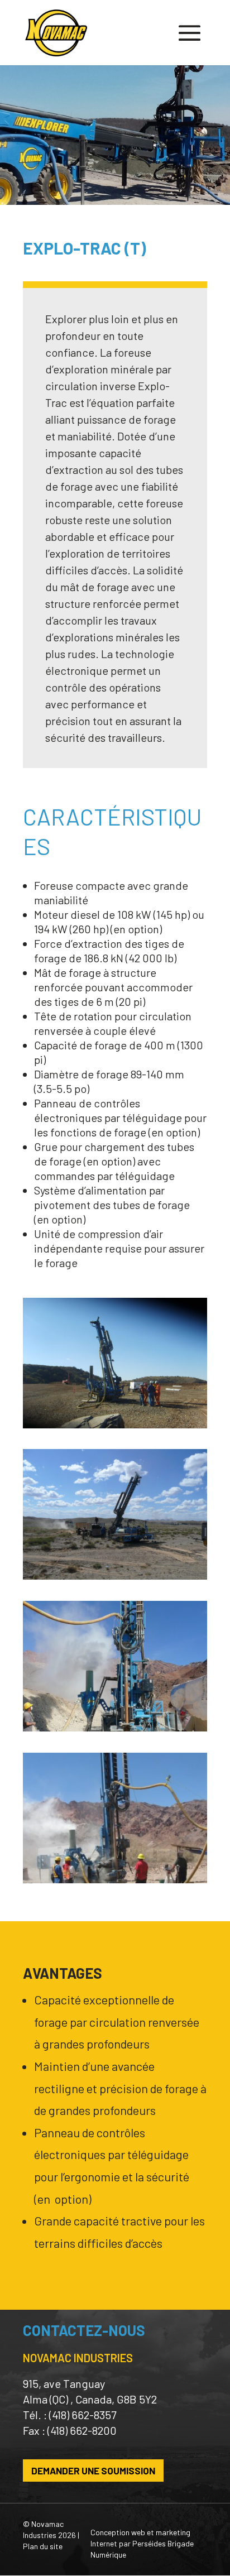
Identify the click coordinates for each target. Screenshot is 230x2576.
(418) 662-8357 (83, 2415)
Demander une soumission (93, 2471)
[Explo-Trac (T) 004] (115, 1575)
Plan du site (43, 2546)
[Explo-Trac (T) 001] (115, 1424)
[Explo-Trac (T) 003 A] (115, 1879)
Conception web (118, 2532)
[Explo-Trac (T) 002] (115, 1727)
